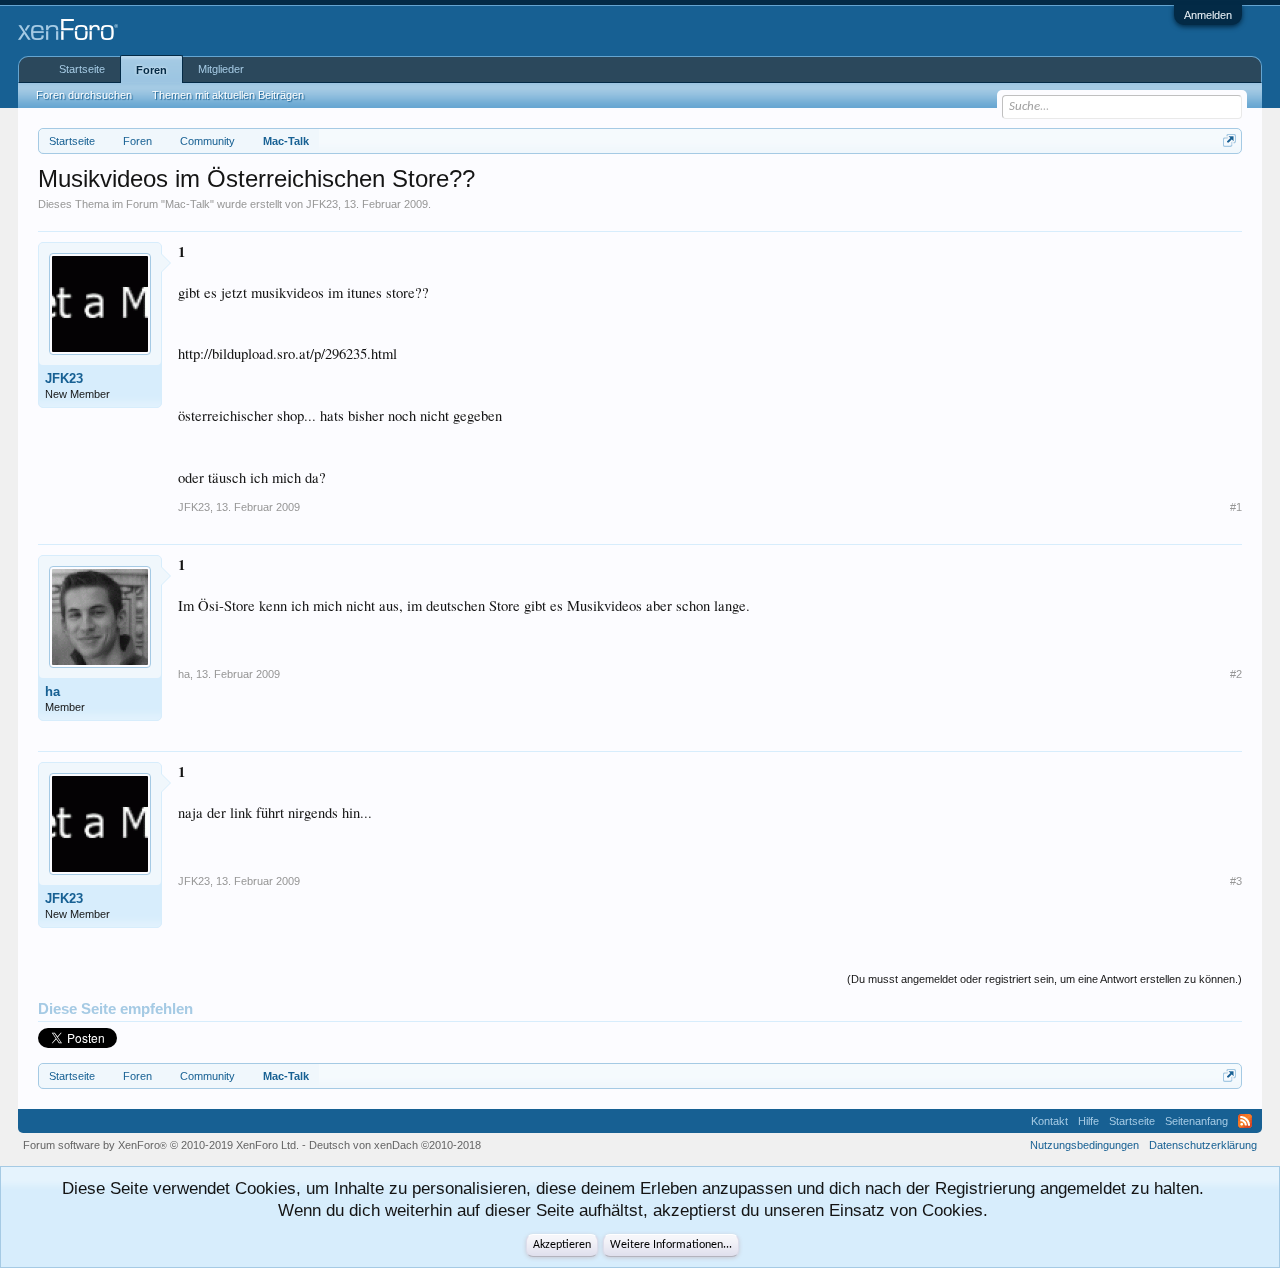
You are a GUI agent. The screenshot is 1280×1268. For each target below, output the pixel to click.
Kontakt (1049, 1121)
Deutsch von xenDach (395, 1145)
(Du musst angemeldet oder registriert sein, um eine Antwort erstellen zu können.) (1044, 979)
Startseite (82, 69)
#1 (1236, 507)
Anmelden (1208, 15)
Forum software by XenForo (161, 1145)
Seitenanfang (1196, 1121)
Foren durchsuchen (84, 95)
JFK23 (322, 204)
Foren (151, 70)
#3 (1236, 881)
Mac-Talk (187, 204)
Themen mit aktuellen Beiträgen (228, 95)
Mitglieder (221, 69)
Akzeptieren (562, 1245)
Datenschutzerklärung (1203, 1145)
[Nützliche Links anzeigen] (1229, 140)
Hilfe (1088, 1121)
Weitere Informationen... (671, 1245)
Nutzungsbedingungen (1084, 1145)
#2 (1236, 674)
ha (52, 691)
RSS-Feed (1245, 1121)
